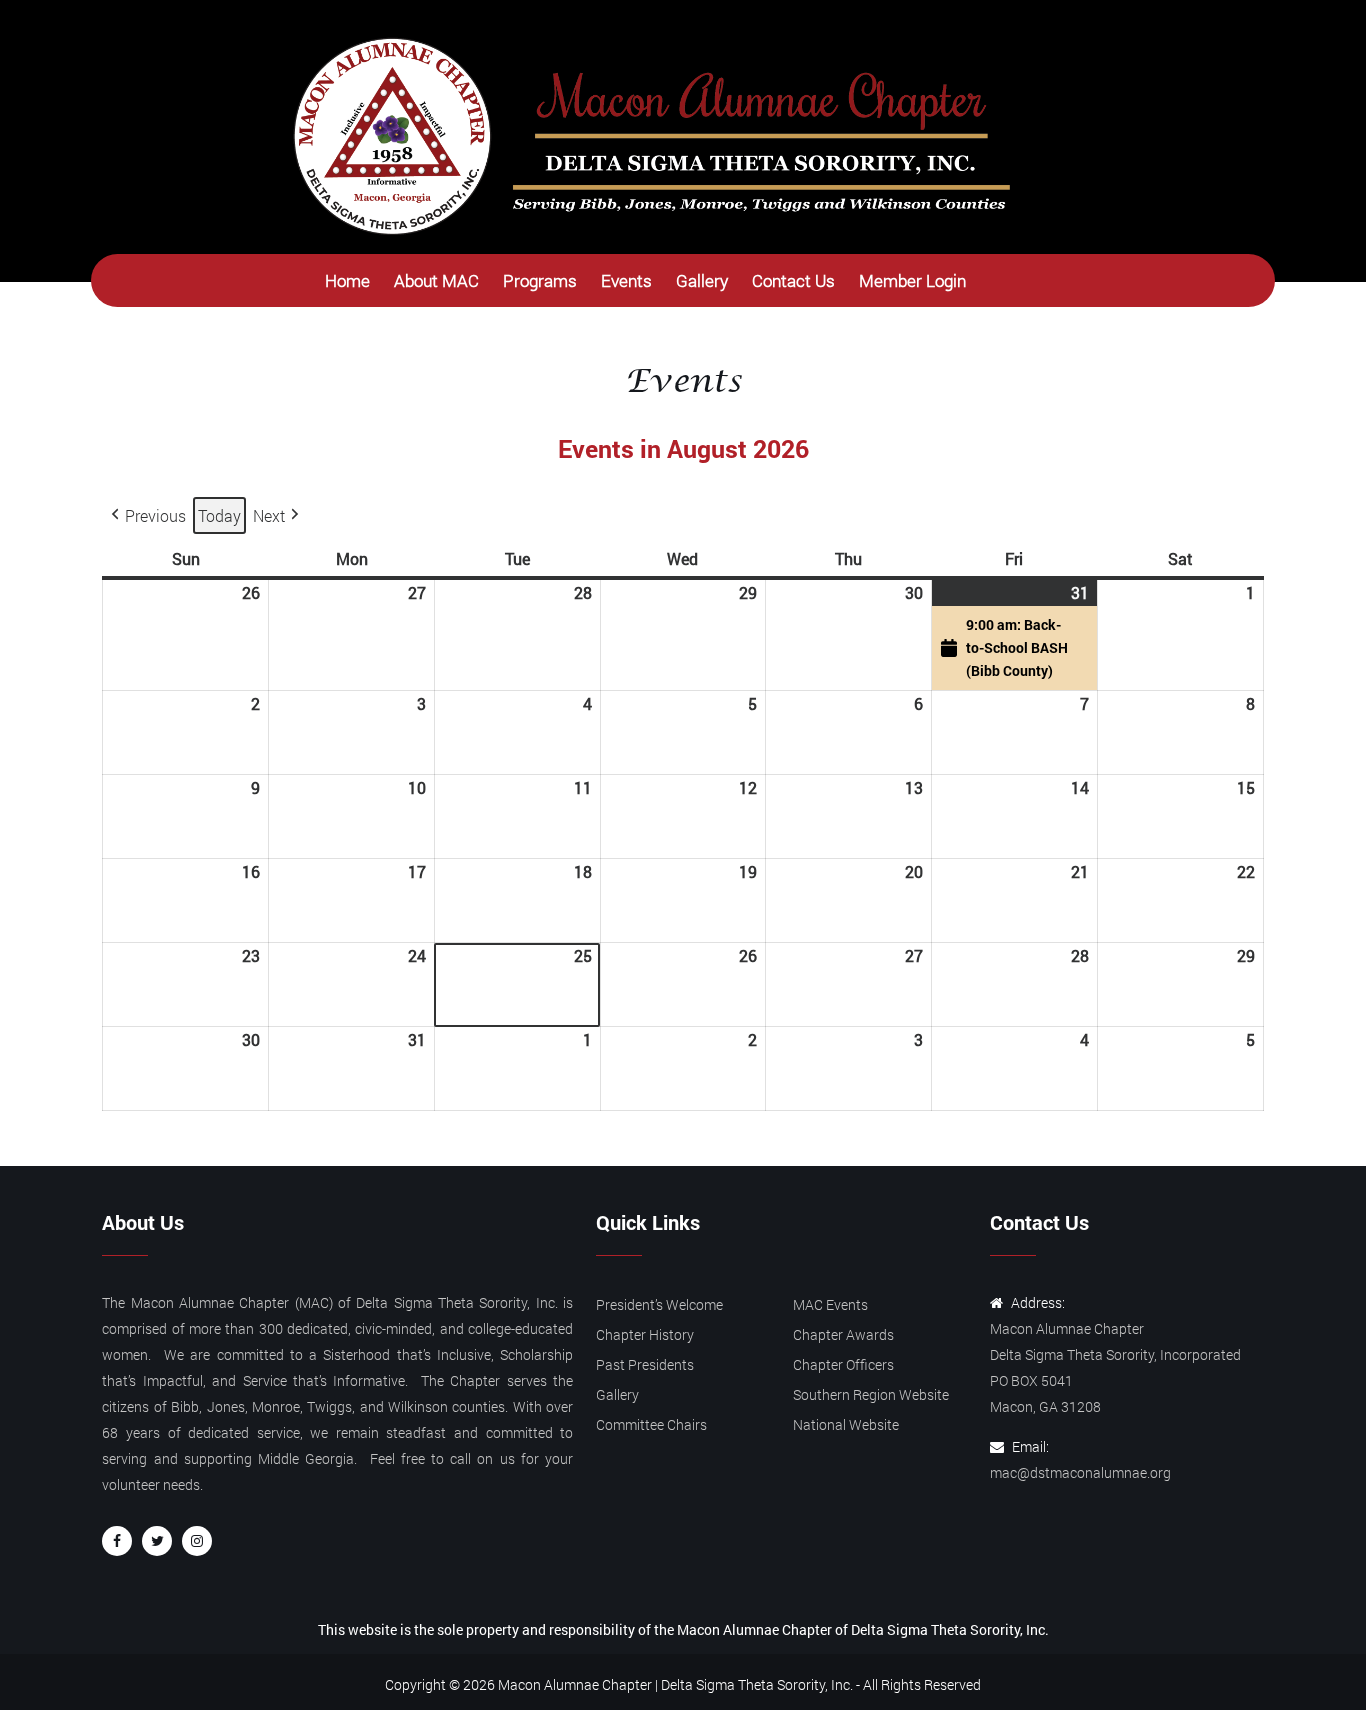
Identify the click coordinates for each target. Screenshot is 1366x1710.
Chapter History (645, 1334)
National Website (846, 1424)
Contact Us (793, 280)
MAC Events (830, 1304)
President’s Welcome (659, 1304)
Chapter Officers (843, 1364)
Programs (540, 280)
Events (626, 280)
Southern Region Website (871, 1394)
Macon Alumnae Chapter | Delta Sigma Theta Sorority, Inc (674, 1684)
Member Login (912, 280)
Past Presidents (645, 1364)
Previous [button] (155, 515)
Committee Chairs (651, 1424)
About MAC (436, 280)
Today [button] (219, 515)
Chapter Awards (843, 1334)
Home (347, 280)
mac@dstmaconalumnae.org (1080, 1472)
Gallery (702, 280)
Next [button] (269, 515)
